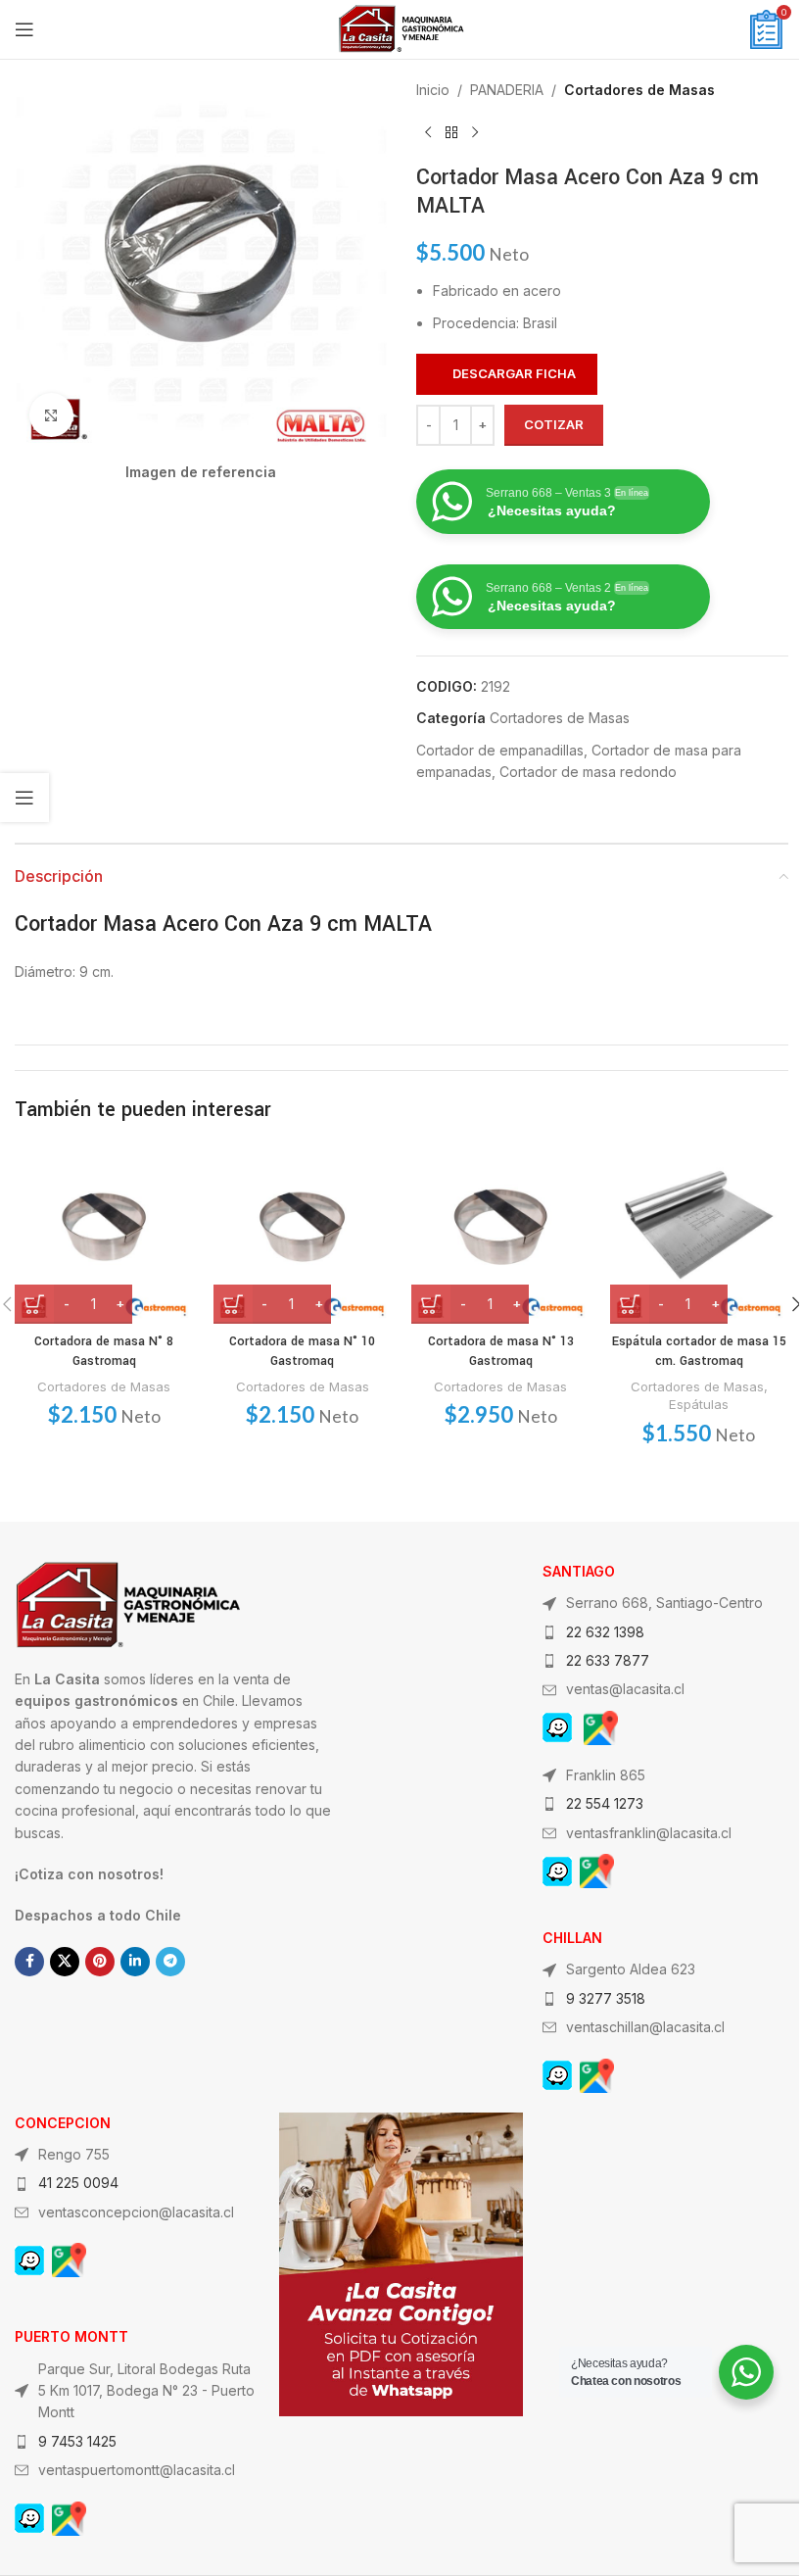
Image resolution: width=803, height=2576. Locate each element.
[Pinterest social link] (100, 1962)
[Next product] (475, 132)
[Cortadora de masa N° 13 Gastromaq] (501, 1234)
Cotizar (554, 424)
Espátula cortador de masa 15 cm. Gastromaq (699, 1351)
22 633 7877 (608, 1660)
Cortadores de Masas (639, 90)
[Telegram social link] (170, 1962)
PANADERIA (507, 90)
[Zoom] (51, 415)
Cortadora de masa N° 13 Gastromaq (501, 1351)
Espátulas (699, 1404)
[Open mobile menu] (24, 29)
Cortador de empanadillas (500, 750)
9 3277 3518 (606, 1998)
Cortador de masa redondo (588, 772)
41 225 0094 (78, 2183)
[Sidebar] (24, 798)
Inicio (433, 90)
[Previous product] (428, 132)
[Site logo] (401, 28)
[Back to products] (451, 132)
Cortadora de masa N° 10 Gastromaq (302, 1351)
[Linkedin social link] (135, 1962)
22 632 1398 (605, 1632)
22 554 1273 (605, 1803)
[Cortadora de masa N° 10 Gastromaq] (303, 1234)
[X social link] (65, 1962)
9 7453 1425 (77, 2441)
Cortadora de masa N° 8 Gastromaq (104, 1351)
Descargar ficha (514, 373)
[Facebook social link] (29, 1962)
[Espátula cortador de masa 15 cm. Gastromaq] (700, 1234)
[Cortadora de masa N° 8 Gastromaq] (104, 1234)
